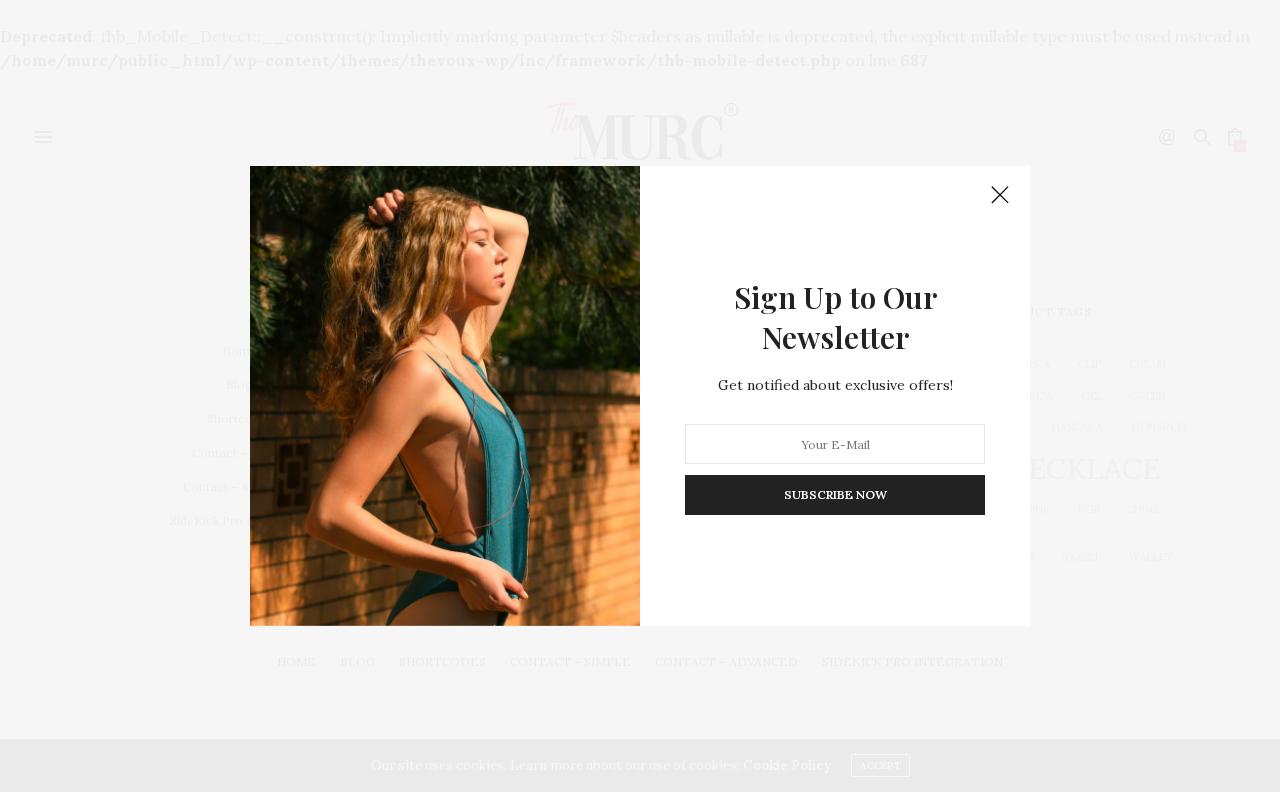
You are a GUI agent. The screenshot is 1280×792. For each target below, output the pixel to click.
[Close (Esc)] (1000, 196)
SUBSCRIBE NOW (835, 494)
